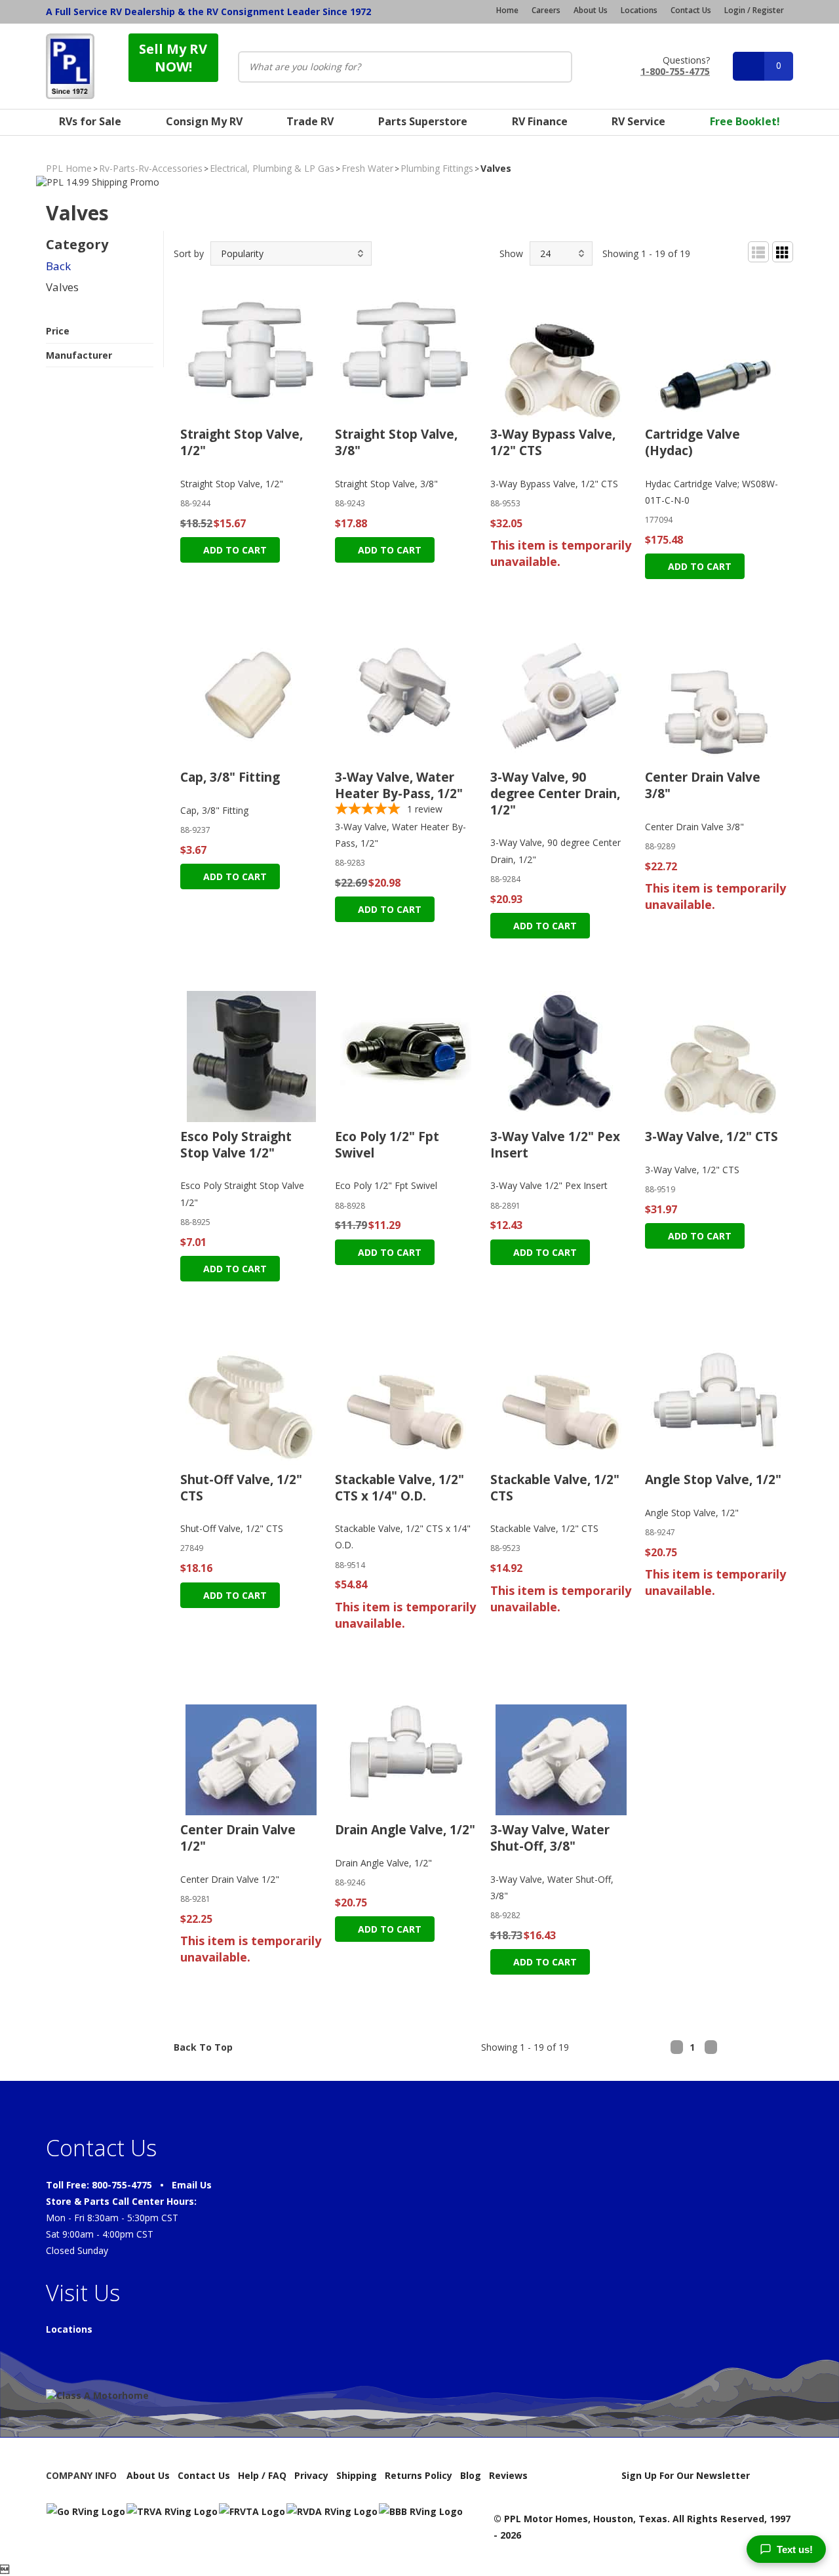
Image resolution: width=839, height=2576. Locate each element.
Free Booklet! (745, 121)
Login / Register (754, 10)
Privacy (311, 2475)
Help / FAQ (262, 2475)
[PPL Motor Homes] (70, 66)
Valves (62, 287)
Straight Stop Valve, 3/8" (396, 442)
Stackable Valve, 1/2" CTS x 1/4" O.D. (400, 1488)
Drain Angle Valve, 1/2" (405, 1830)
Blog (471, 2475)
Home (507, 10)
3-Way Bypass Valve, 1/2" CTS (553, 442)
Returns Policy (419, 2475)
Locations (639, 10)
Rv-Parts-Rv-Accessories (151, 168)
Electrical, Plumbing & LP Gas (272, 168)
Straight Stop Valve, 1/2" (242, 442)
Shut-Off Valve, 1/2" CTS (241, 1488)
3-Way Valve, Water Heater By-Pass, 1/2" (399, 785)
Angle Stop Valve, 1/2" (713, 1479)
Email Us (192, 2185)
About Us (591, 10)
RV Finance (540, 121)
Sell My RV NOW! (173, 58)
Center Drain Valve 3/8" (703, 785)
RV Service (638, 121)
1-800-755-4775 (675, 70)
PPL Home (69, 168)
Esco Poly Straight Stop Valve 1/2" (236, 1145)
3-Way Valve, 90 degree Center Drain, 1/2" (555, 793)
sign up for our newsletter (686, 2475)
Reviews (508, 2475)
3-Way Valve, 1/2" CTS (712, 1137)
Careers (546, 10)
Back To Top (203, 2047)
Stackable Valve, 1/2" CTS (555, 1488)
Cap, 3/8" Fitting (230, 777)
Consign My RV (204, 121)
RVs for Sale (90, 121)
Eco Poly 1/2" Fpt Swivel (387, 1145)
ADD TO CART (234, 550)
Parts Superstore (423, 121)
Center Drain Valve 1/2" (238, 1838)
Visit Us (83, 2293)
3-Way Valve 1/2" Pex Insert (555, 1145)
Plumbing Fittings (437, 168)
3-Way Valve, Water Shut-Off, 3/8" (550, 1838)
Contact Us (691, 10)
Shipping (357, 2475)
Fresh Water (367, 168)
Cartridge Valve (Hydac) (693, 442)
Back (58, 266)
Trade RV (310, 121)
